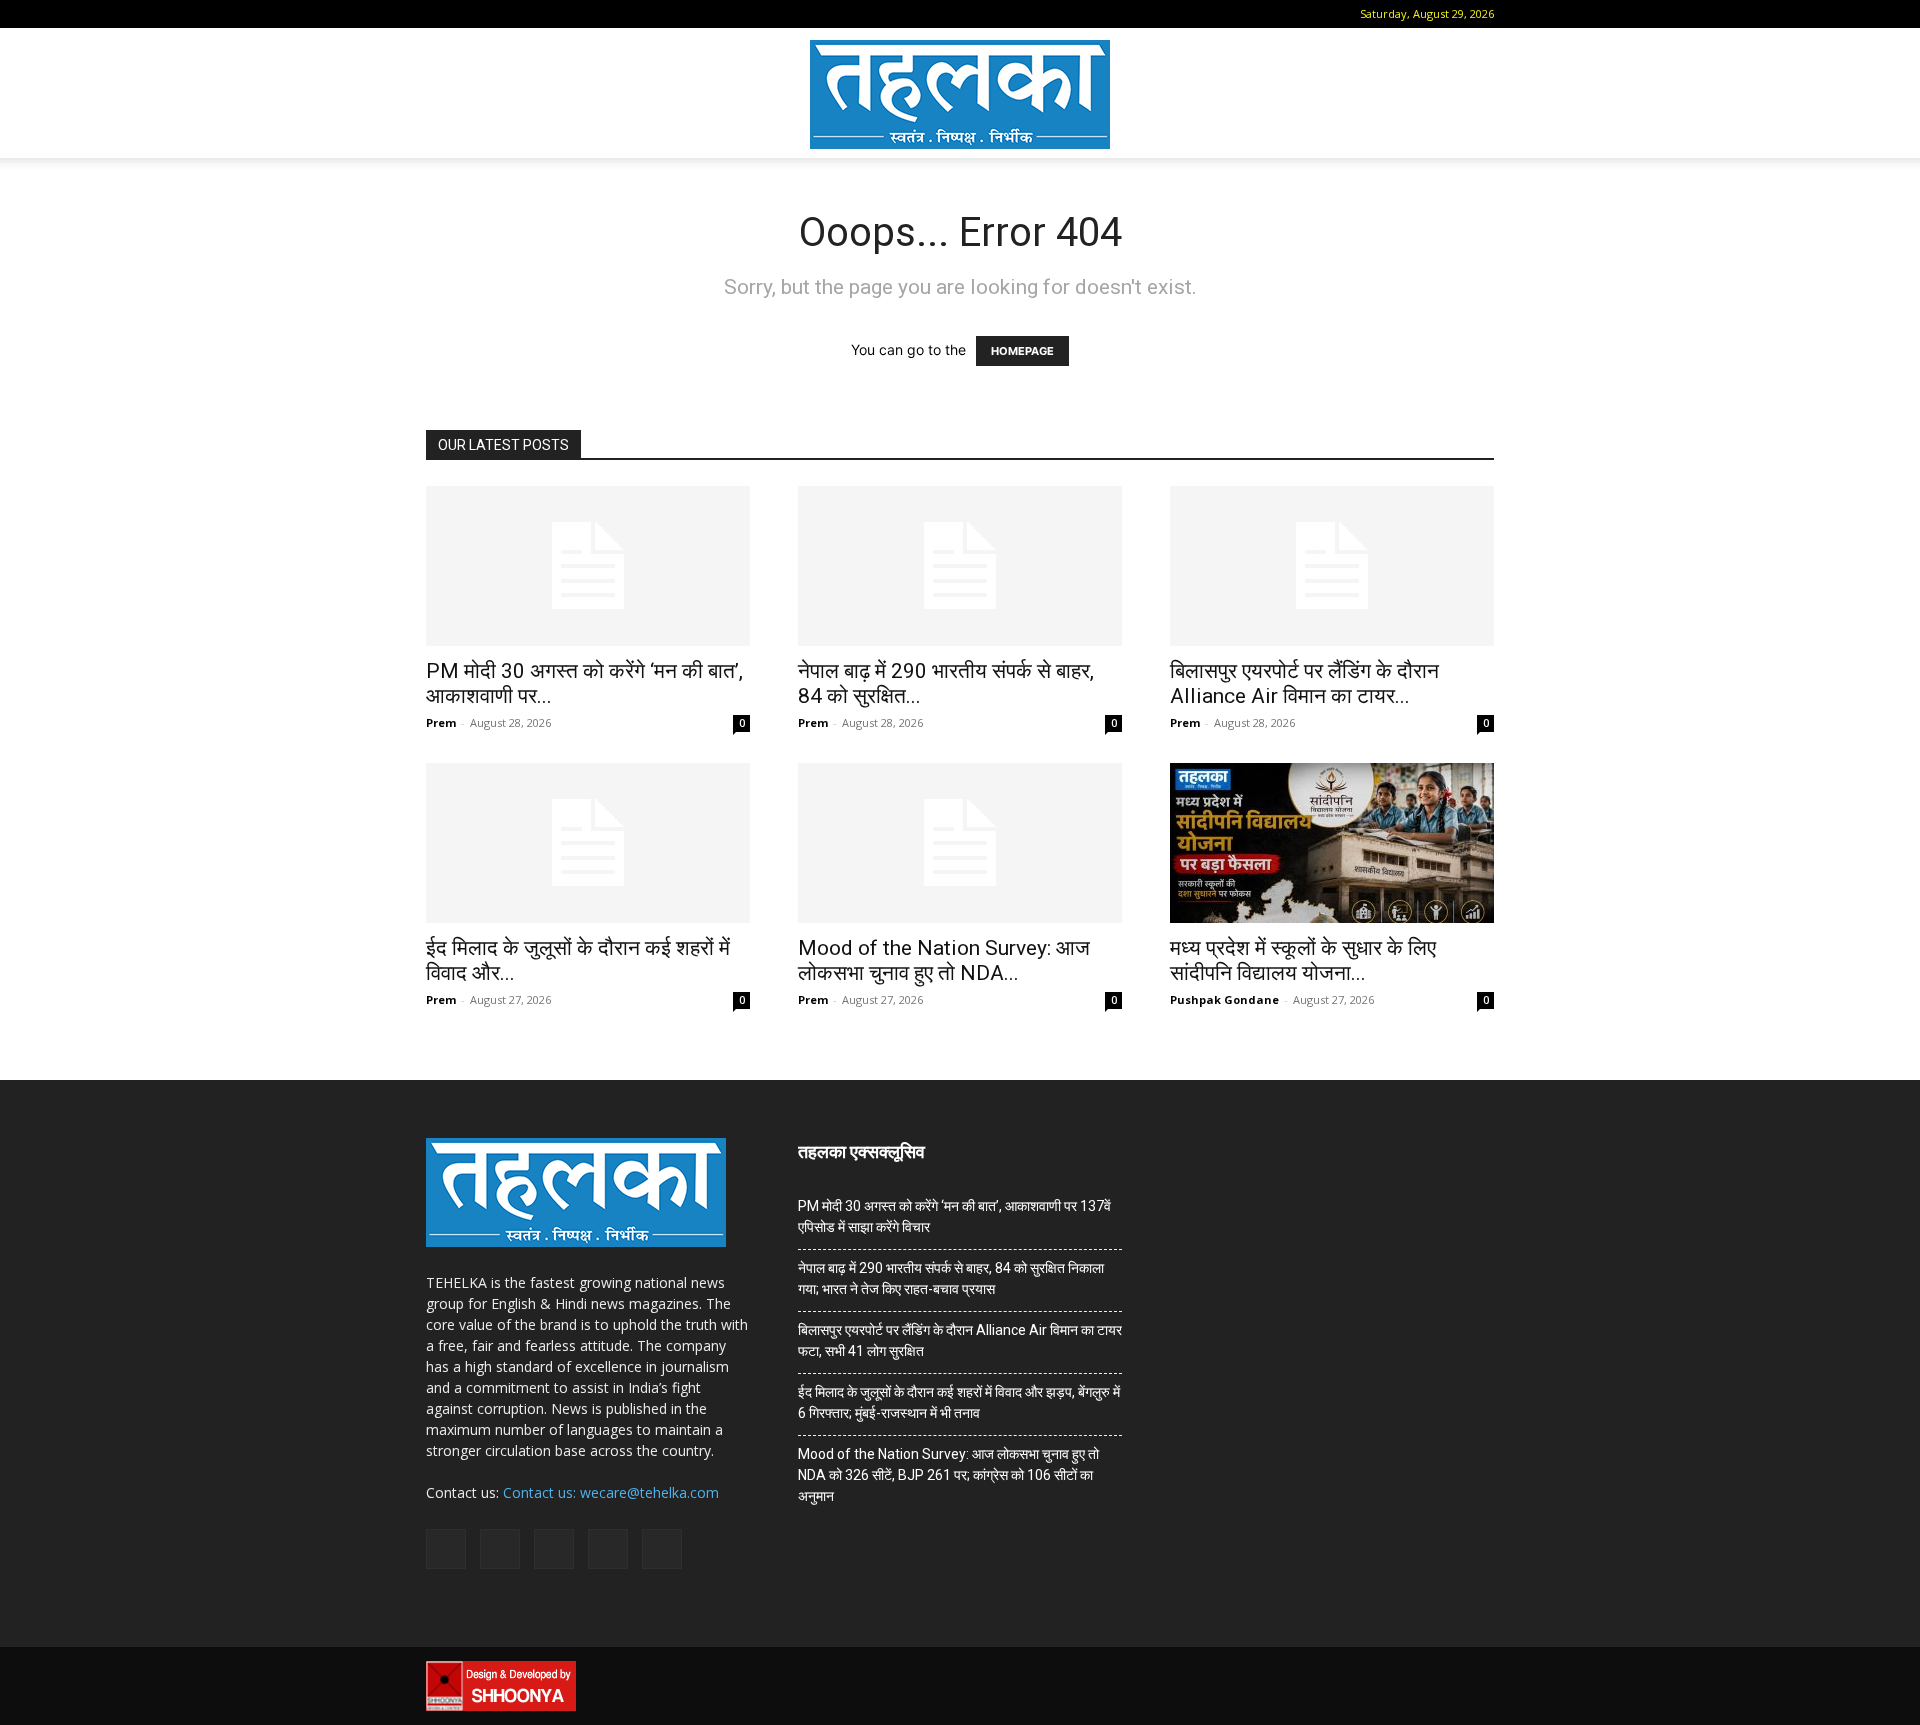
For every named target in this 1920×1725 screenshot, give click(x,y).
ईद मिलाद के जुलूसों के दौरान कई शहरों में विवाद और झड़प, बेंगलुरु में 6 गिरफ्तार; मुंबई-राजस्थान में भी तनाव (959, 1402)
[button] (441, 13)
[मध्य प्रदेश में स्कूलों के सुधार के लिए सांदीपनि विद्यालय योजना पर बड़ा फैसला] (1332, 843)
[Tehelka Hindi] (960, 94)
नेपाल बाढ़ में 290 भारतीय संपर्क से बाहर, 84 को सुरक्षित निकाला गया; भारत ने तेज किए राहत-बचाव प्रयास (951, 1278)
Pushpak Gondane (1224, 999)
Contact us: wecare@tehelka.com (611, 1492)
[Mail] (504, 14)
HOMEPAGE (1022, 351)
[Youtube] (603, 14)
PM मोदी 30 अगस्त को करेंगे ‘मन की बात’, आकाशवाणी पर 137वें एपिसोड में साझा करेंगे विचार (954, 1216)
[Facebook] (471, 14)
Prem (441, 722)
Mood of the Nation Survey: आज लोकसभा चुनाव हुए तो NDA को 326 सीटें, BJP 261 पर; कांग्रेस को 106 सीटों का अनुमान (948, 1475)
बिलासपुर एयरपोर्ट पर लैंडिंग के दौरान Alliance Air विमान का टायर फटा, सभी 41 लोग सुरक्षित (960, 1340)
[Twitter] (570, 14)
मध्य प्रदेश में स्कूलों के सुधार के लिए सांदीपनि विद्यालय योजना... (1303, 960)
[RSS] (537, 14)
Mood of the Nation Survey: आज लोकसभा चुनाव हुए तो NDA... (944, 960)
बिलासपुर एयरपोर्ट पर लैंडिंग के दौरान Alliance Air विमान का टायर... (1304, 683)
